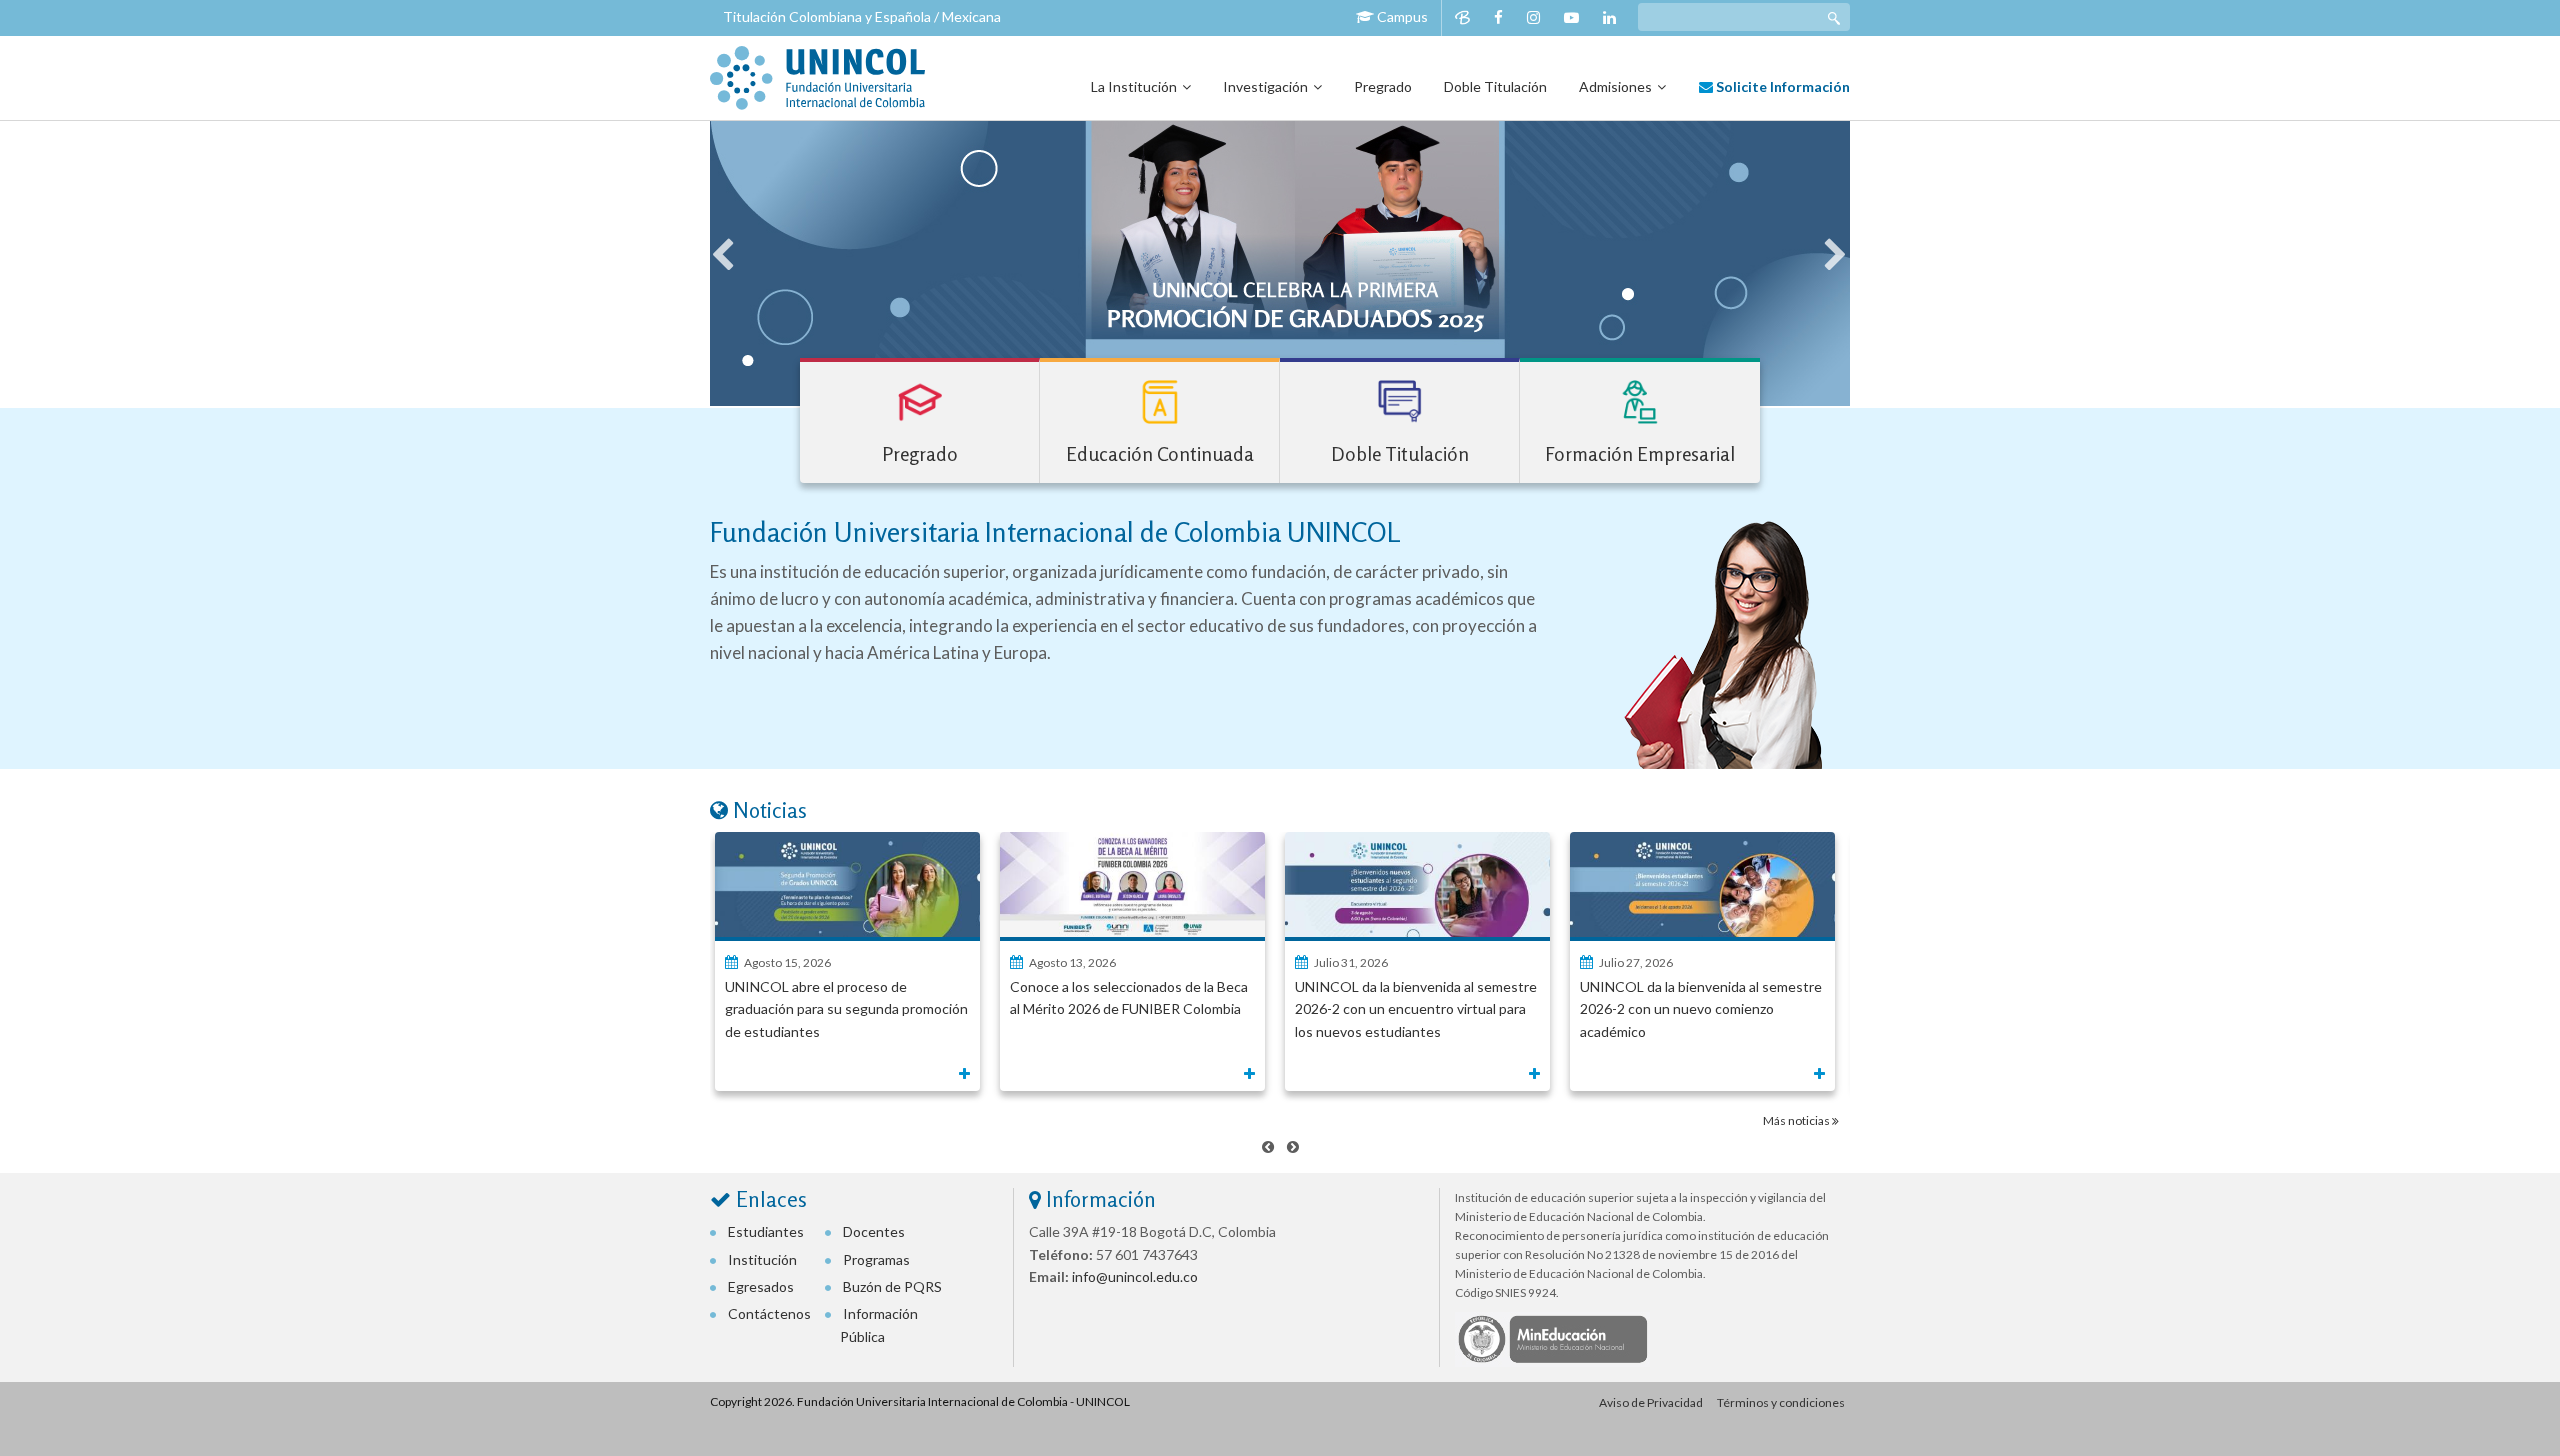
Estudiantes (766, 1231)
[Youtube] (1571, 17)
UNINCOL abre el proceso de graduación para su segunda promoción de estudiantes (846, 1009)
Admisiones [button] (1615, 86)
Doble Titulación (1495, 86)
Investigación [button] (1265, 86)
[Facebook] (1498, 17)
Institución (762, 1259)
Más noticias (1797, 1120)
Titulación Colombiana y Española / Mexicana (862, 16)
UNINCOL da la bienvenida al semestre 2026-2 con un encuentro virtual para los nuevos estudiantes (1416, 1009)
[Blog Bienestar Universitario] (1462, 17)
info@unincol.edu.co (1133, 1276)
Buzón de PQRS (892, 1286)
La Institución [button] (1134, 86)
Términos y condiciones (1781, 1402)
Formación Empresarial (1640, 453)
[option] (1280, 263)
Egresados (761, 1286)
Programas (876, 1259)
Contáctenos (769, 1313)
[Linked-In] (1609, 17)
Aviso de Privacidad (1651, 1402)
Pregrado (1383, 86)
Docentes (874, 1231)
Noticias (770, 810)
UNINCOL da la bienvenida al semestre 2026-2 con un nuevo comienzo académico (1701, 1009)
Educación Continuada (1160, 453)
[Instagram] (1533, 17)
